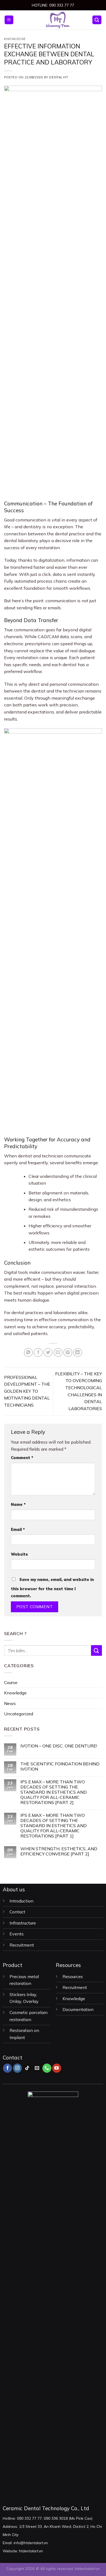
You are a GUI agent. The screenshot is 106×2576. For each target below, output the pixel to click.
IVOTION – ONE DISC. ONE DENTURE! (59, 1746)
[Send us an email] (37, 2068)
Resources (73, 1976)
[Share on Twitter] (48, 1353)
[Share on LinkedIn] (78, 1353)
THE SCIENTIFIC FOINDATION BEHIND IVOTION (60, 1766)
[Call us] (47, 2068)
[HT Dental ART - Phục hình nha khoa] (58, 20)
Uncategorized (19, 1714)
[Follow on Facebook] (7, 2068)
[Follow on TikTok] (27, 2068)
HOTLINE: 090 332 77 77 (53, 5)
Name (18, 1505)
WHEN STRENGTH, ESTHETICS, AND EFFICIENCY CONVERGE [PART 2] (59, 1851)
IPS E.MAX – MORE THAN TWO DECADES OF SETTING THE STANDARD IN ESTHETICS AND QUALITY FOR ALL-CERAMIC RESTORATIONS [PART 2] (54, 1792)
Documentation (78, 2009)
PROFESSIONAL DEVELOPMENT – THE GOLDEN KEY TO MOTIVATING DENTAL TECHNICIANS (27, 1391)
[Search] (97, 20)
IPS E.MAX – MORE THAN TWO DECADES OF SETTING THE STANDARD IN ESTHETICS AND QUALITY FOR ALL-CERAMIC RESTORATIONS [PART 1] (54, 1826)
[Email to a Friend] (58, 1353)
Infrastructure (23, 1923)
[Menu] (9, 20)
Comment (22, 1458)
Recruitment (22, 1945)
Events (17, 1934)
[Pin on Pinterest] (68, 1353)
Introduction (22, 1901)
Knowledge (15, 39)
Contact (17, 1912)
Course (11, 1682)
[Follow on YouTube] (57, 2068)
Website (19, 1554)
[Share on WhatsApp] (28, 1353)
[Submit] (96, 1650)
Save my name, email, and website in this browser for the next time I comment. (52, 1588)
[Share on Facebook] (38, 1353)
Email (18, 1530)
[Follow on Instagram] (18, 2068)
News (10, 1703)
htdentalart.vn (87, 2569)
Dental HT (59, 77)
